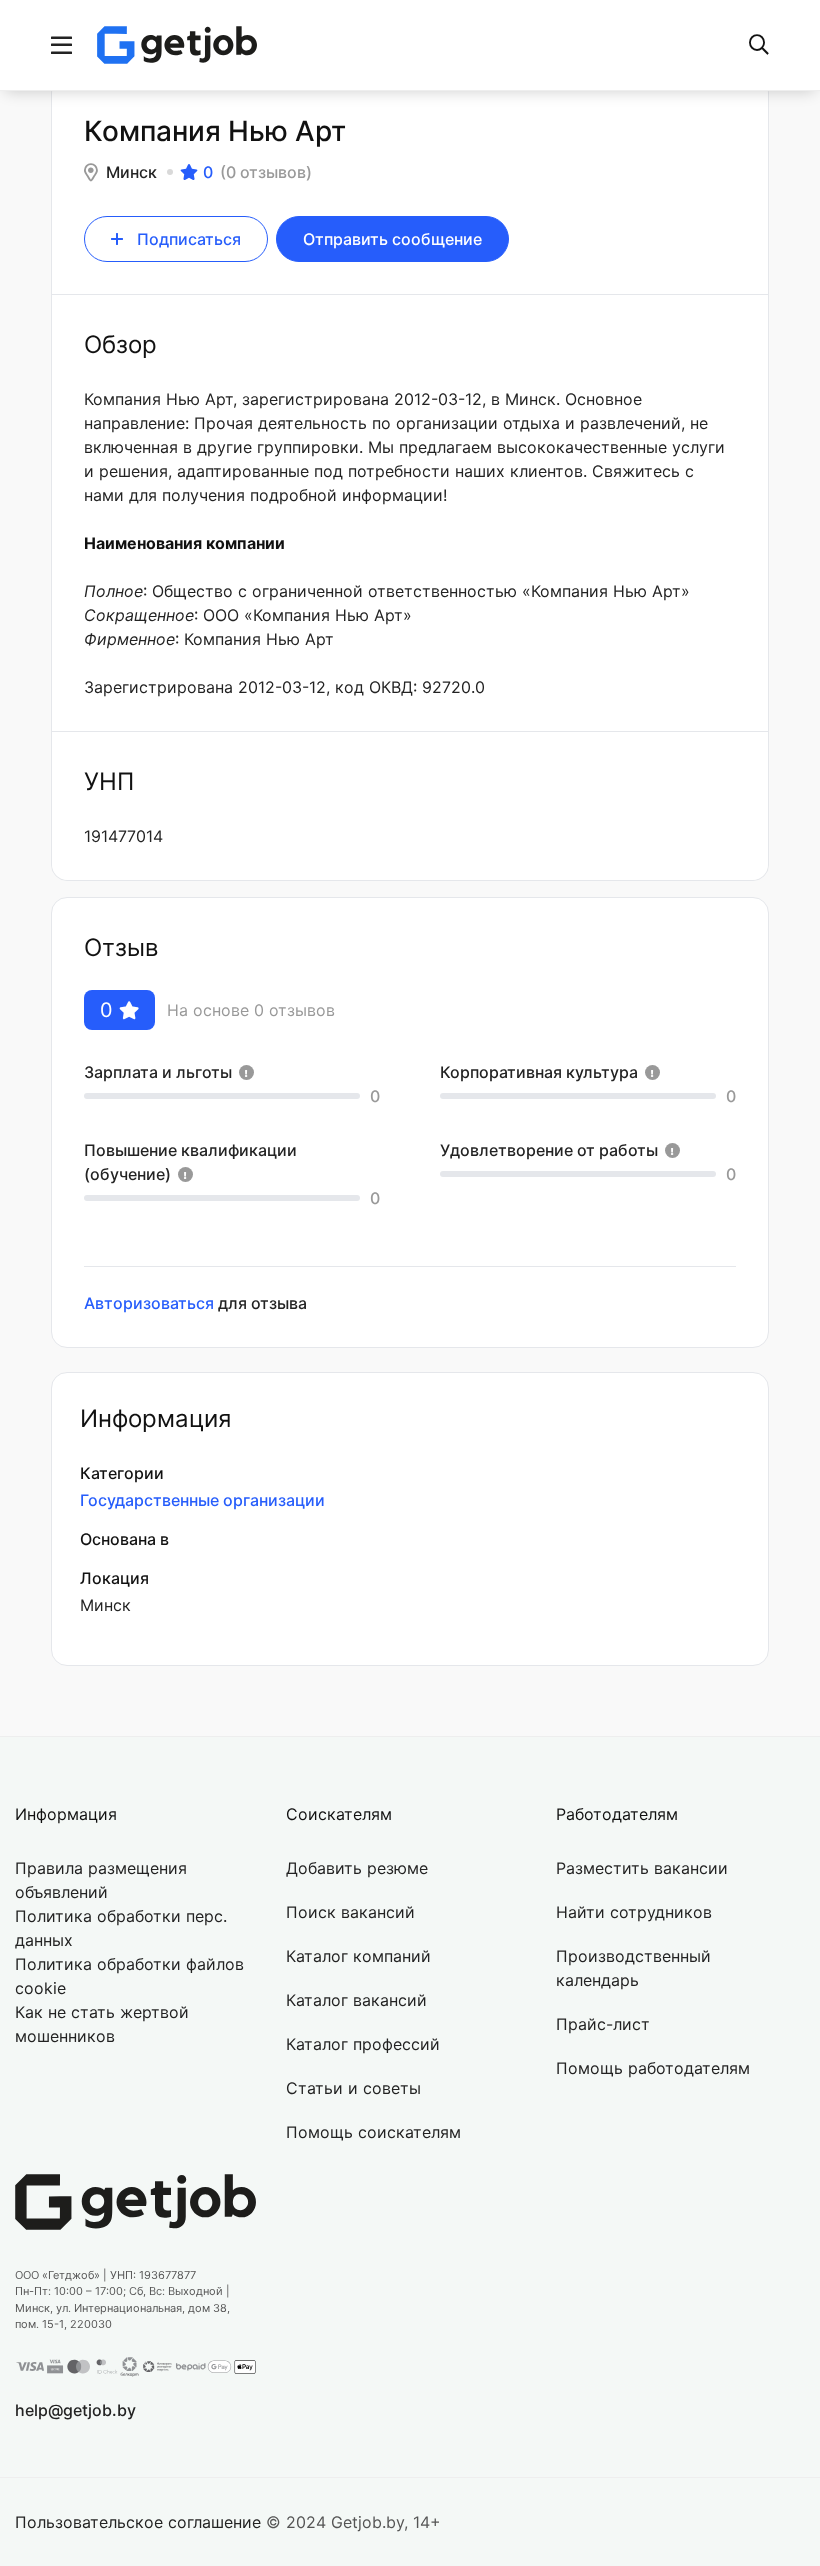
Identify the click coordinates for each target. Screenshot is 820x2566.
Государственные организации (202, 1500)
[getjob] (177, 45)
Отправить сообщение (392, 239)
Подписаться (189, 239)
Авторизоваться (149, 1303)
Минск (131, 172)
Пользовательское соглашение (138, 2522)
